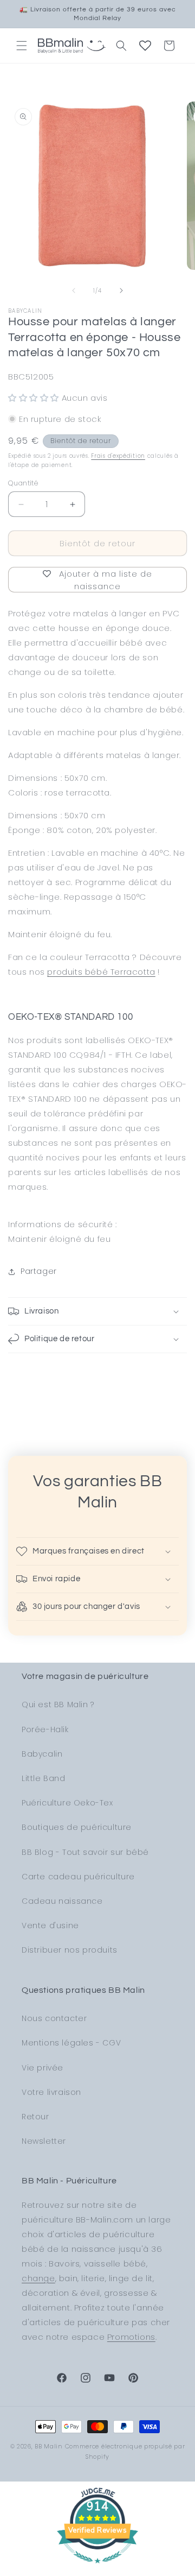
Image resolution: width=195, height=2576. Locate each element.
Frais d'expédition (118, 456)
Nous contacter (54, 2018)
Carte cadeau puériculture (78, 1877)
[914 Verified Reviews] (97, 2569)
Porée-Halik (45, 1729)
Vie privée (43, 2068)
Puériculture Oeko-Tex (67, 1803)
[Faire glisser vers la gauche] (74, 291)
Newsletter (44, 2141)
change (38, 2278)
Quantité (23, 483)
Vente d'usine (50, 1925)
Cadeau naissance (62, 1901)
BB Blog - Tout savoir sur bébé (85, 1852)
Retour (35, 2117)
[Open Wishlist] (145, 46)
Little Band (44, 1778)
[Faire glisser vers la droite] (121, 291)
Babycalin (42, 1754)
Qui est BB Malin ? (58, 1704)
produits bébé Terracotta (101, 972)
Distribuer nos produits (70, 1950)
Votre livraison (51, 2092)
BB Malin (49, 2446)
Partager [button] (39, 1271)
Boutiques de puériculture (77, 1827)
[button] (22, 46)
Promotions (131, 2337)
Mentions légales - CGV (71, 2043)
